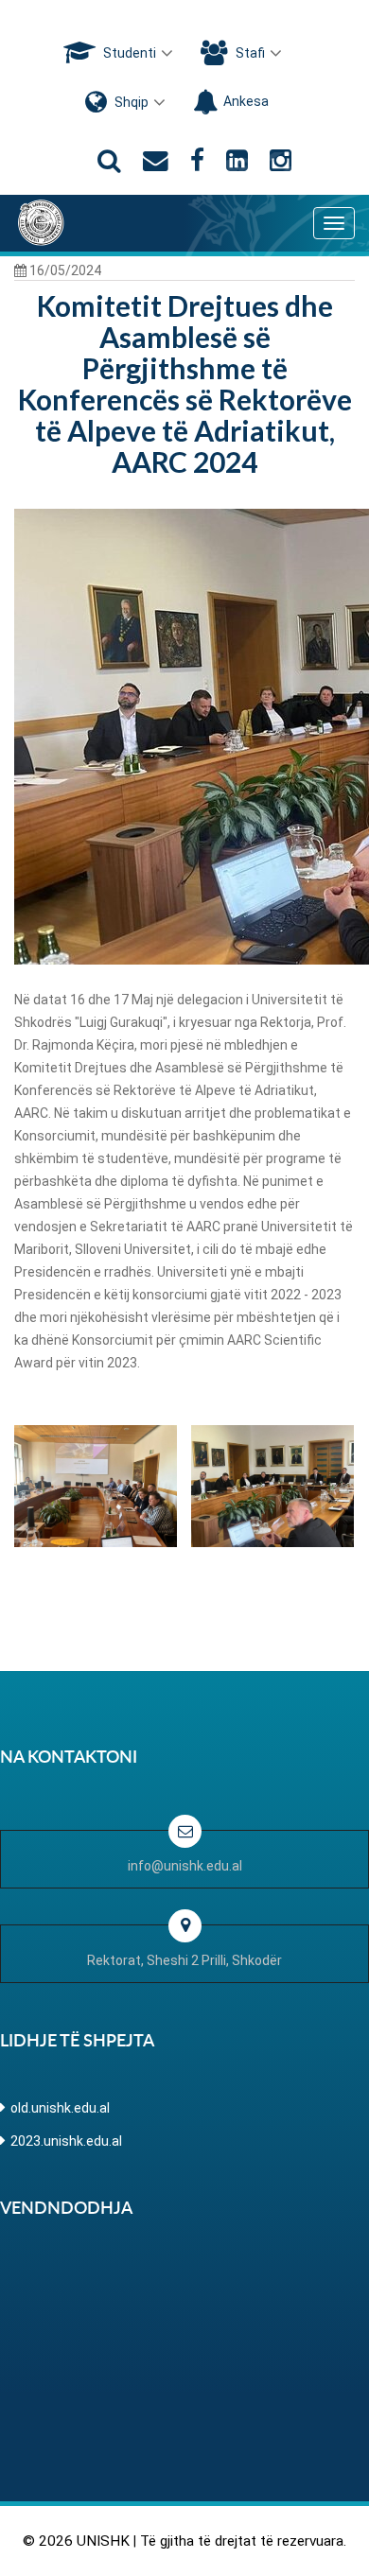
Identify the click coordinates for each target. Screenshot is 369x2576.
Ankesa (246, 101)
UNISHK (103, 2541)
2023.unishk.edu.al (66, 2141)
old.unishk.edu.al (60, 2108)
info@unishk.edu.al (185, 1866)
